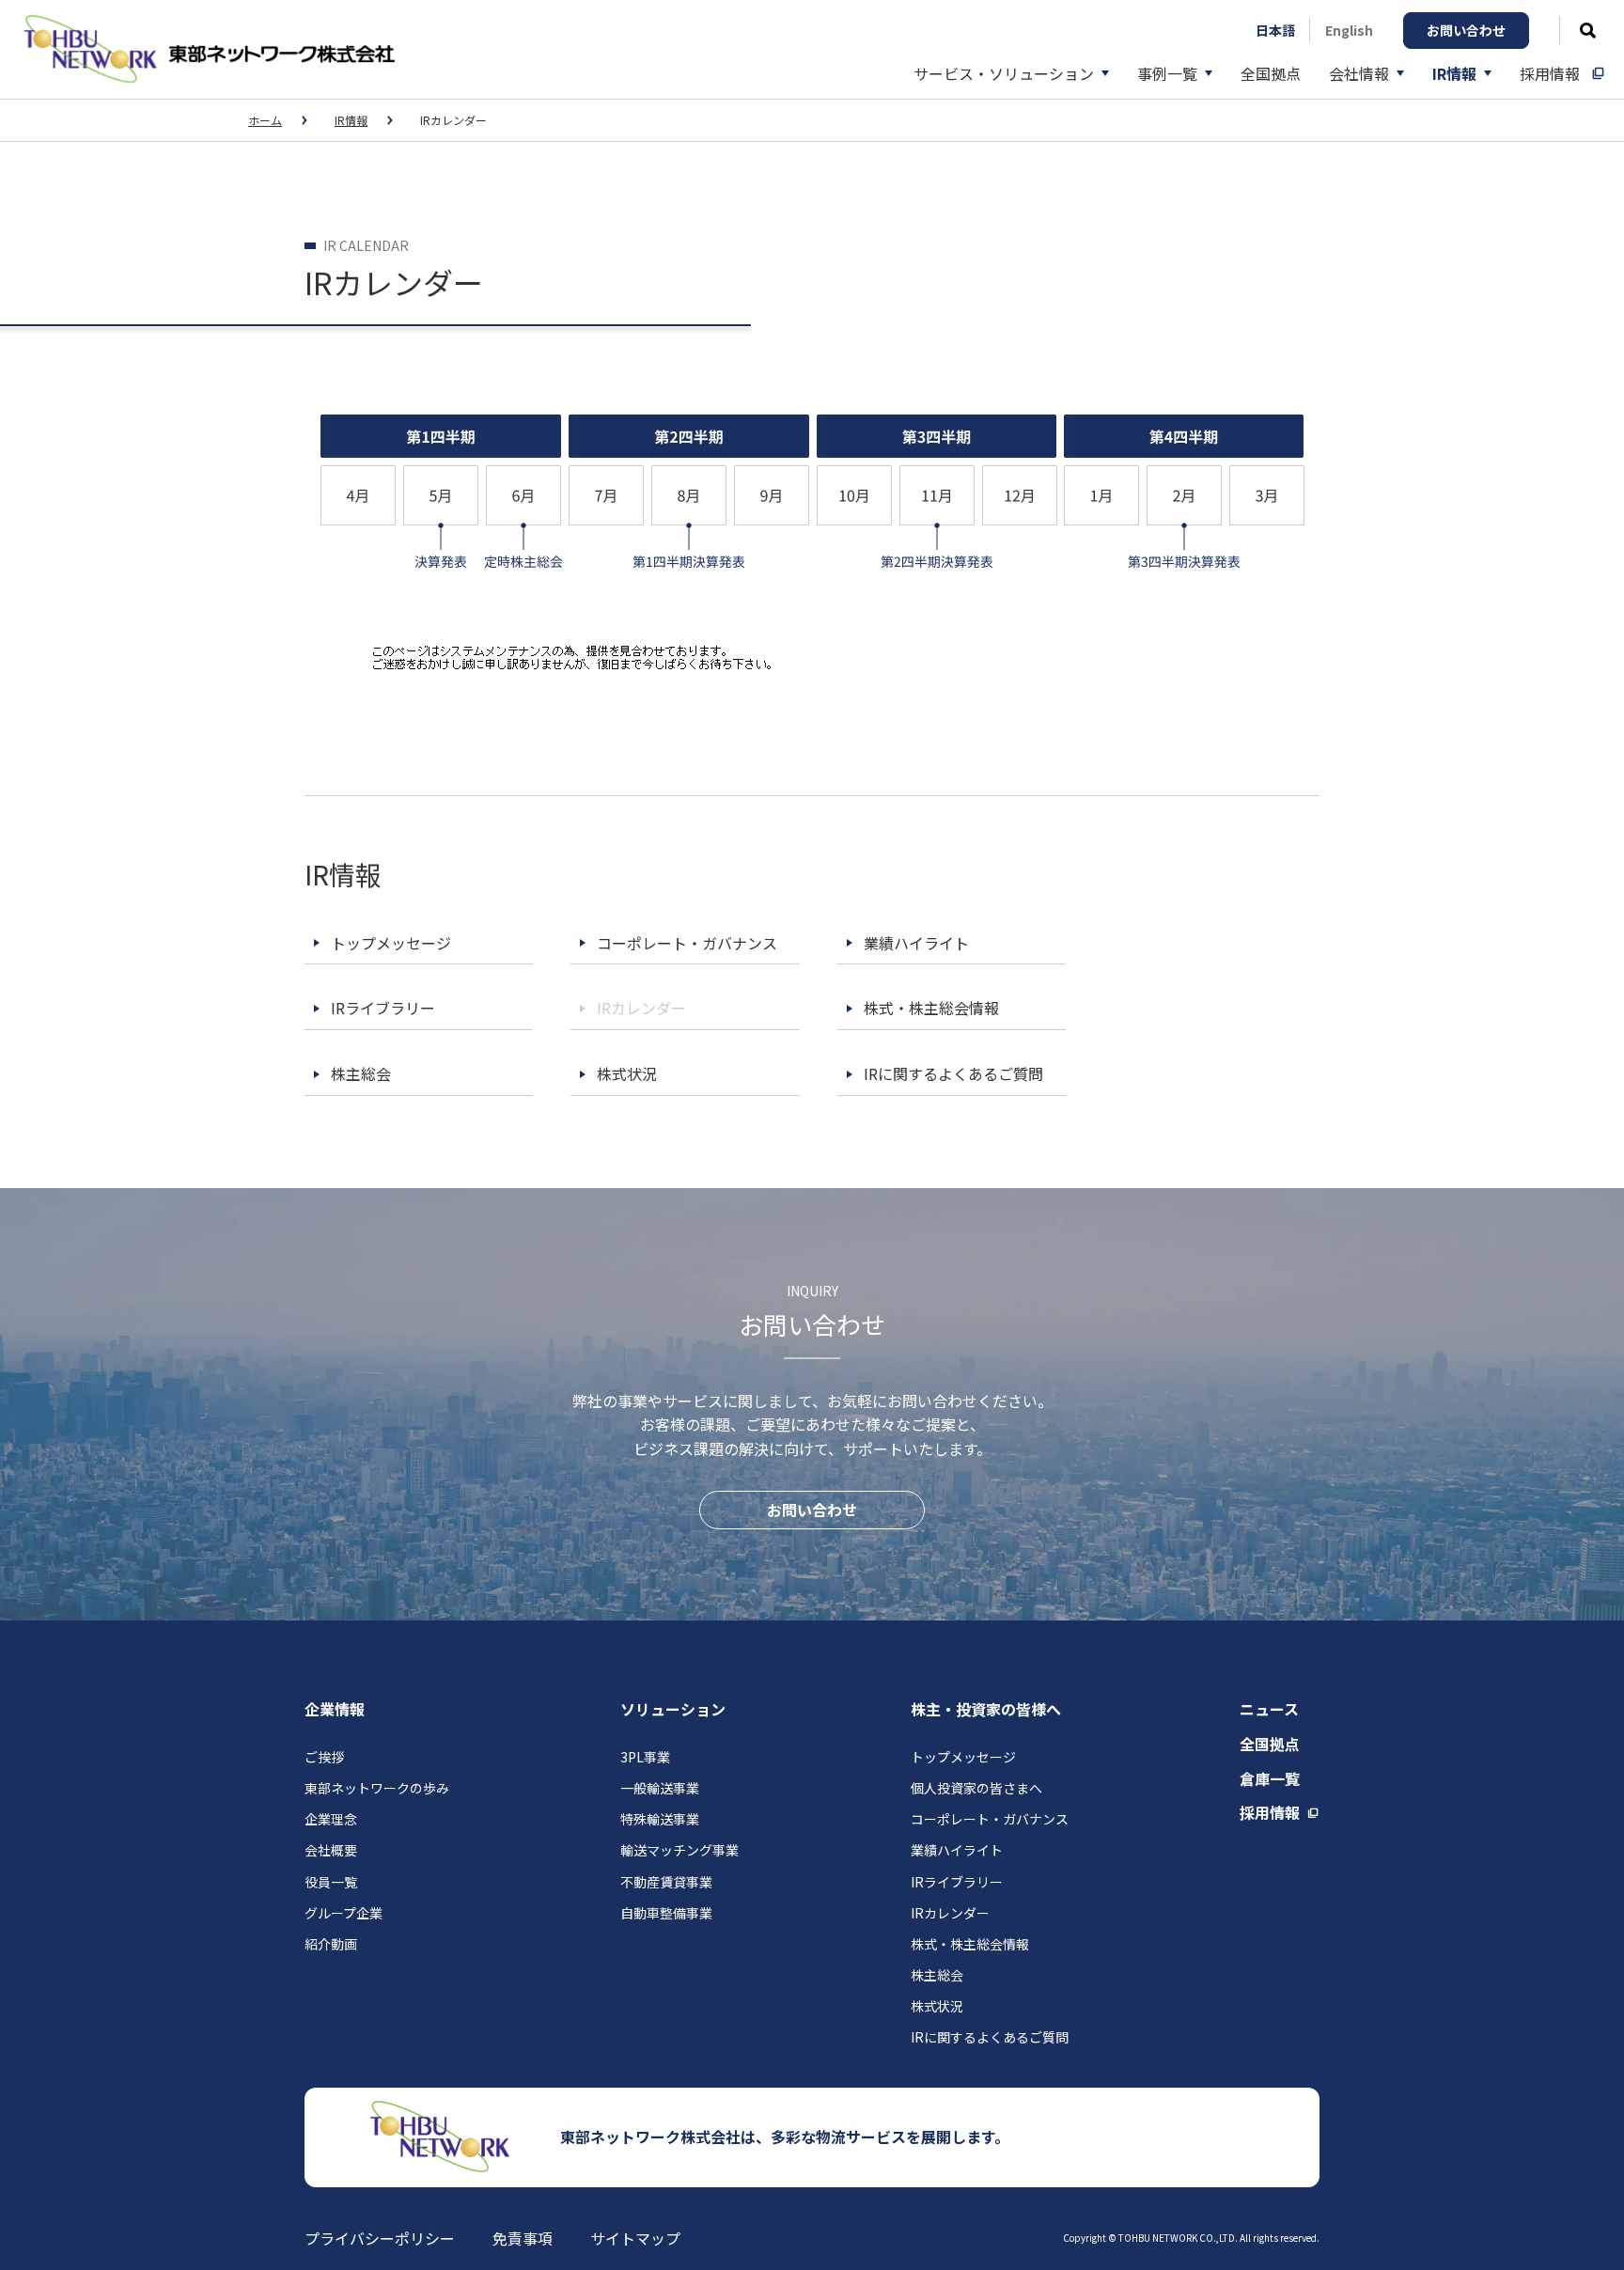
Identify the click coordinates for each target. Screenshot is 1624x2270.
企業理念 (331, 1819)
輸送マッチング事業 (679, 1850)
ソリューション (673, 1709)
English (1349, 30)
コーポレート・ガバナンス (990, 1819)
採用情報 (1270, 1812)
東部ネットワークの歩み (377, 1788)
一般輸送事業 (660, 1788)
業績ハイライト (957, 1850)
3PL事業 (645, 1757)
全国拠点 (1270, 1744)
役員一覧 (331, 1882)
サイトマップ (635, 2238)
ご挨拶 (324, 1757)
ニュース (1269, 1709)
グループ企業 (344, 1913)
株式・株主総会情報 (970, 1944)
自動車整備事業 (666, 1913)
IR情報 (351, 120)
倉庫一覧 (1270, 1778)
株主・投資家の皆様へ (986, 1709)
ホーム (265, 120)
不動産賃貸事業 (666, 1882)
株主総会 (937, 1975)
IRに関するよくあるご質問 (990, 2037)
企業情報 (335, 1709)
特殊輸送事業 (660, 1819)
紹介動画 (331, 1944)
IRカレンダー (950, 1913)
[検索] (1588, 31)
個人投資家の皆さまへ (976, 1788)
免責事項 (523, 2238)
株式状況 (937, 2006)
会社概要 (331, 1850)
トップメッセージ (963, 1757)
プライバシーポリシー (380, 2238)
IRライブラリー (957, 1882)
